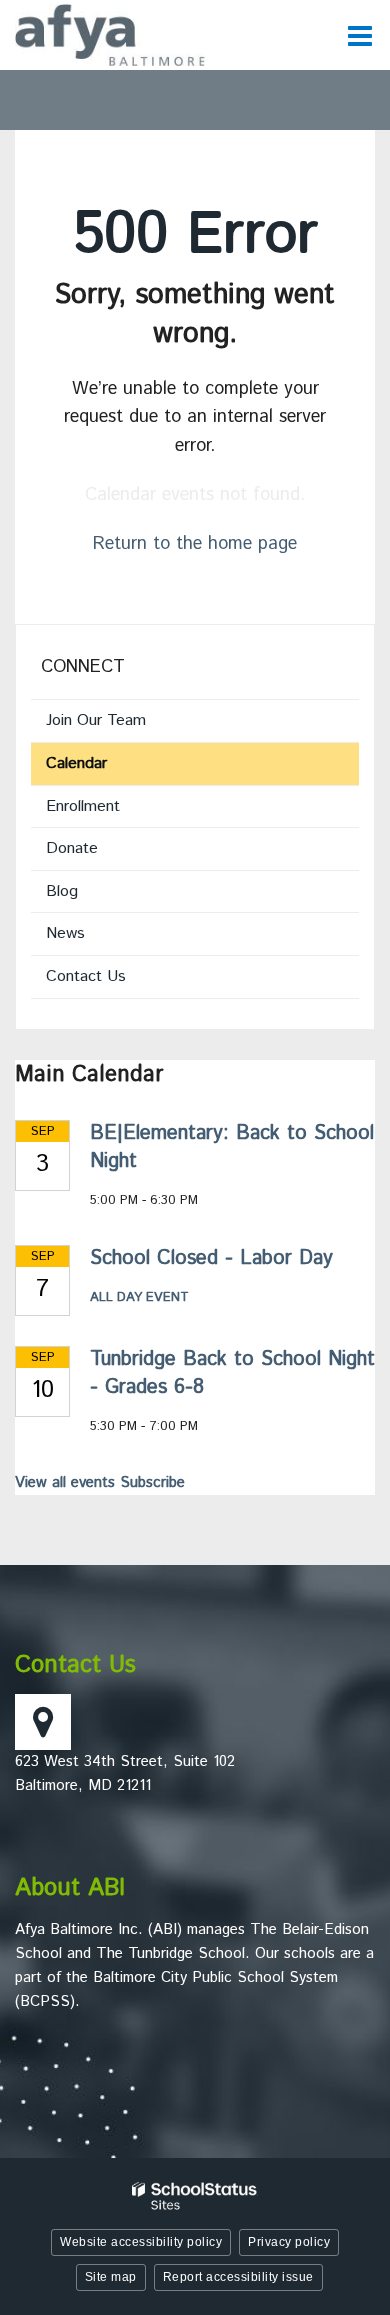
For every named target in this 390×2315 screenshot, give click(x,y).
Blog (62, 891)
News (65, 933)
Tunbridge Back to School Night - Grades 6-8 (232, 1373)
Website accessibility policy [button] (141, 2242)
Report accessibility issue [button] (238, 2277)
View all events (65, 1482)
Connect (83, 667)
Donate (99, 853)
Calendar (76, 763)
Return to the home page (195, 544)
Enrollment (83, 806)
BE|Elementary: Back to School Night (232, 1147)
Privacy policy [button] (289, 2242)
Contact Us (86, 976)
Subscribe (152, 1482)
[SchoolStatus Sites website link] (195, 2196)
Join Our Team (96, 720)
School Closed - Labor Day (211, 1258)
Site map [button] (111, 2277)
